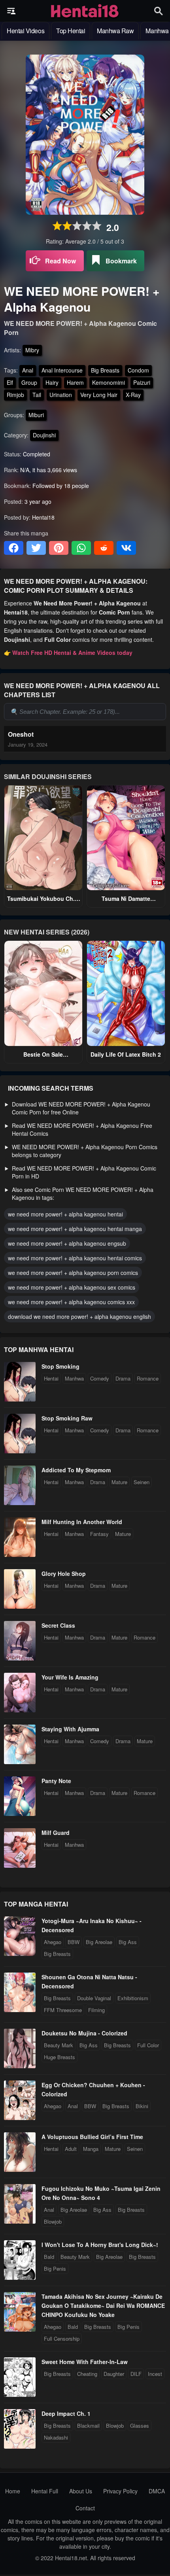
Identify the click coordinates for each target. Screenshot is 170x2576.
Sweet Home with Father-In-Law (85, 2362)
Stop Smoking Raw (67, 1418)
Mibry (32, 350)
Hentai (51, 1378)
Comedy (100, 1378)
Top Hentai (71, 31)
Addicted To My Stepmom (76, 1470)
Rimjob (15, 395)
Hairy (52, 382)
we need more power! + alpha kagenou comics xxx (71, 1302)
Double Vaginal (94, 1998)
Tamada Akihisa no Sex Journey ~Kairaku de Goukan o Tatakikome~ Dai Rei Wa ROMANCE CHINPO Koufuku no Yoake (103, 2306)
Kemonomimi (109, 382)
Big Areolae (99, 1942)
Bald (49, 2257)
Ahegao (53, 1942)
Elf (10, 382)
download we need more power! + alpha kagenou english (79, 1316)
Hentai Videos (25, 31)
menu (11, 11)
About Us (81, 2491)
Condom (138, 370)
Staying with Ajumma (70, 1729)
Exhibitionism (133, 1998)
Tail (37, 395)
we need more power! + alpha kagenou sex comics (72, 1287)
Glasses (140, 2426)
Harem (75, 382)
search (159, 11)
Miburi (36, 415)
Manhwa (74, 1378)
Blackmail (88, 2426)
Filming (96, 2010)
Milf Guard (56, 1833)
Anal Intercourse (62, 370)
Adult (71, 2149)
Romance (148, 1378)
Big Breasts (105, 370)
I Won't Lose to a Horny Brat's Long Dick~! (100, 2245)
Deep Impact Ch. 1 (66, 2413)
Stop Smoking (60, 1366)
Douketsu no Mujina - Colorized (84, 2033)
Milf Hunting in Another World (82, 1522)
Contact (85, 2508)
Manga (91, 2149)
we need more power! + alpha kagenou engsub (67, 1243)
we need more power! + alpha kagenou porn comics (73, 1273)
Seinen (142, 1482)
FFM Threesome (63, 2010)
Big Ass (128, 1942)
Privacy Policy (120, 2491)
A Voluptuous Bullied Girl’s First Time (92, 2137)
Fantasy (99, 1534)
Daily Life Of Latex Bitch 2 (126, 1054)
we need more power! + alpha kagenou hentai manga (75, 1229)
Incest (155, 2374)
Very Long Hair (99, 395)
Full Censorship (62, 2339)
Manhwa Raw (115, 31)
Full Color (148, 2045)
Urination (61, 395)
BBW (74, 1942)
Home (13, 2491)
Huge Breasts (59, 2057)
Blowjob (53, 2221)
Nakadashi (56, 2437)
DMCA (157, 2491)
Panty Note (56, 1781)
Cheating (87, 2374)
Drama (123, 1378)
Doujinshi (44, 435)
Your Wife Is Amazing (70, 1677)
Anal (28, 370)
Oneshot (21, 734)
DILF (136, 2374)
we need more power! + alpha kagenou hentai (65, 1214)
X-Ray (133, 395)
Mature (119, 1482)
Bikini (142, 2106)
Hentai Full (45, 2491)
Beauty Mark (59, 2045)
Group (29, 382)
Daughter (114, 2374)
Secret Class (58, 1625)
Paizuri (142, 382)
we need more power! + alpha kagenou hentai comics (75, 1258)
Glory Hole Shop (64, 1574)
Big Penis (55, 2269)
